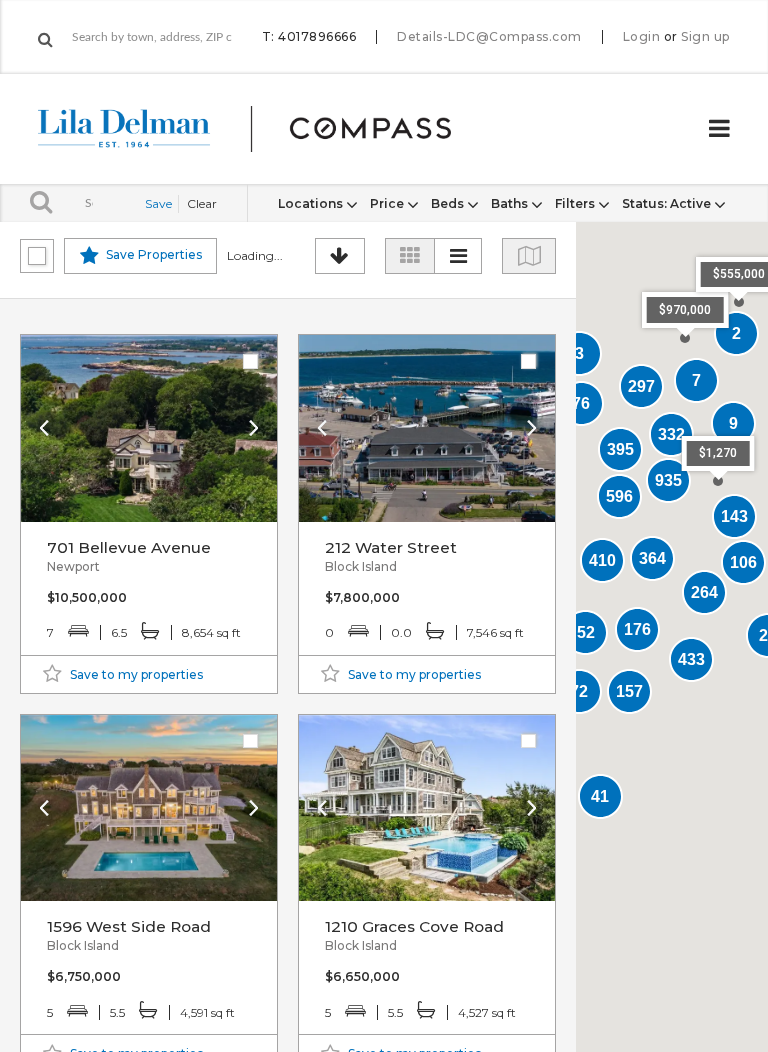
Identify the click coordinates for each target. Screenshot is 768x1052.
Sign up (705, 37)
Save (158, 203)
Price (388, 203)
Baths (511, 203)
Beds (449, 203)
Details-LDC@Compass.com (489, 36)
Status (666, 203)
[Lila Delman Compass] (268, 129)
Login (642, 37)
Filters (576, 203)
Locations (312, 203)
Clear (202, 203)
